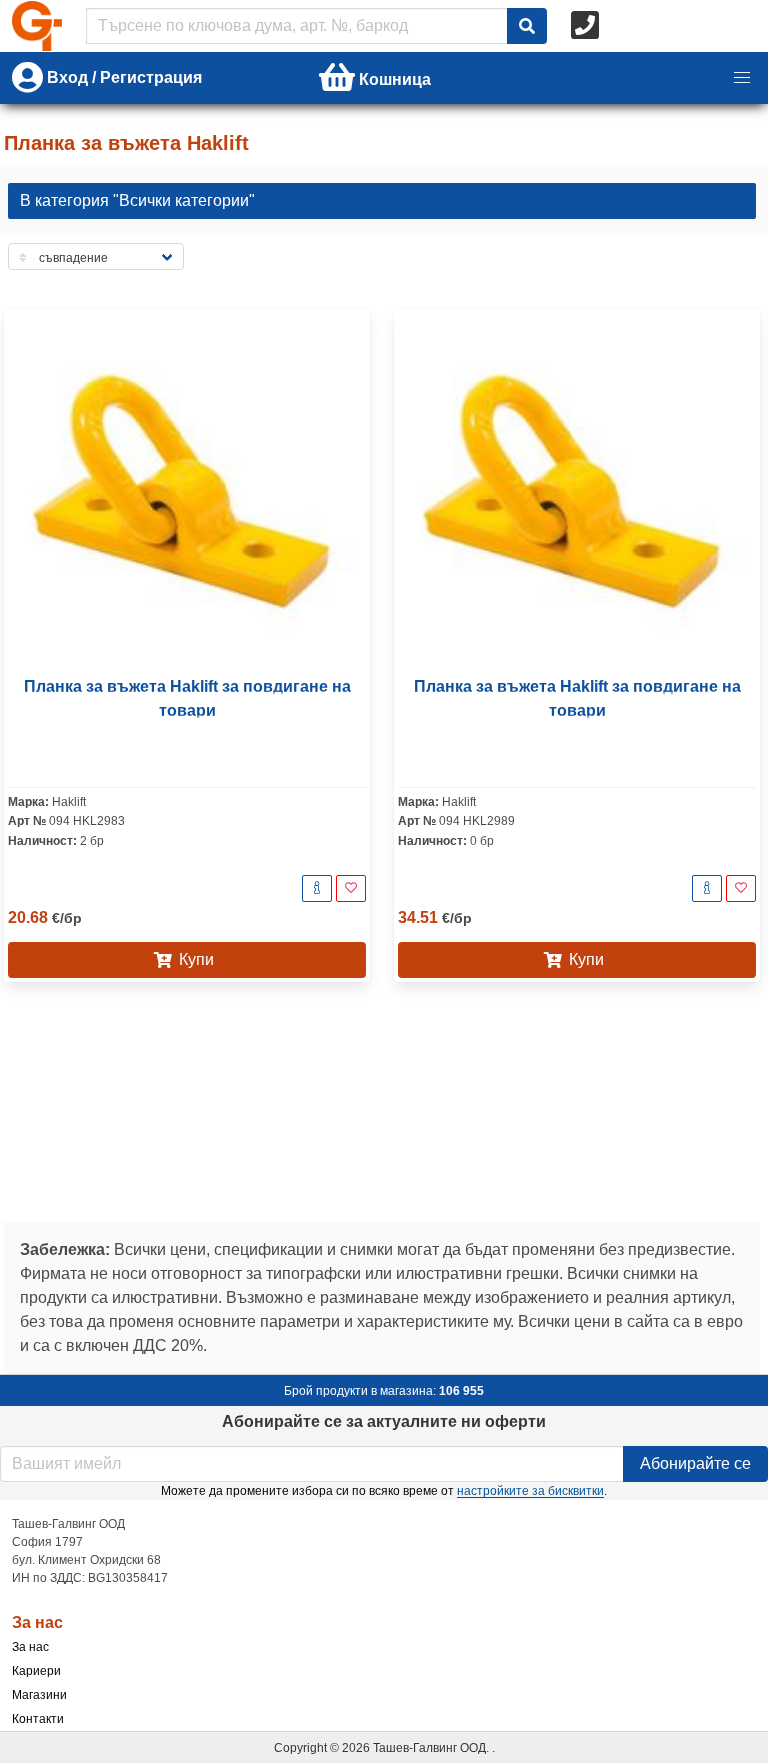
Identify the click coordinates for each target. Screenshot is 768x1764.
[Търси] (527, 26)
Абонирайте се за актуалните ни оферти (384, 1421)
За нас (30, 1647)
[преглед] (317, 888)
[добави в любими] (351, 888)
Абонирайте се (695, 1463)
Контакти (38, 1719)
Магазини (39, 1695)
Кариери (36, 1671)
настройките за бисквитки (530, 1491)
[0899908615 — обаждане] (587, 26)
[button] (742, 78)
